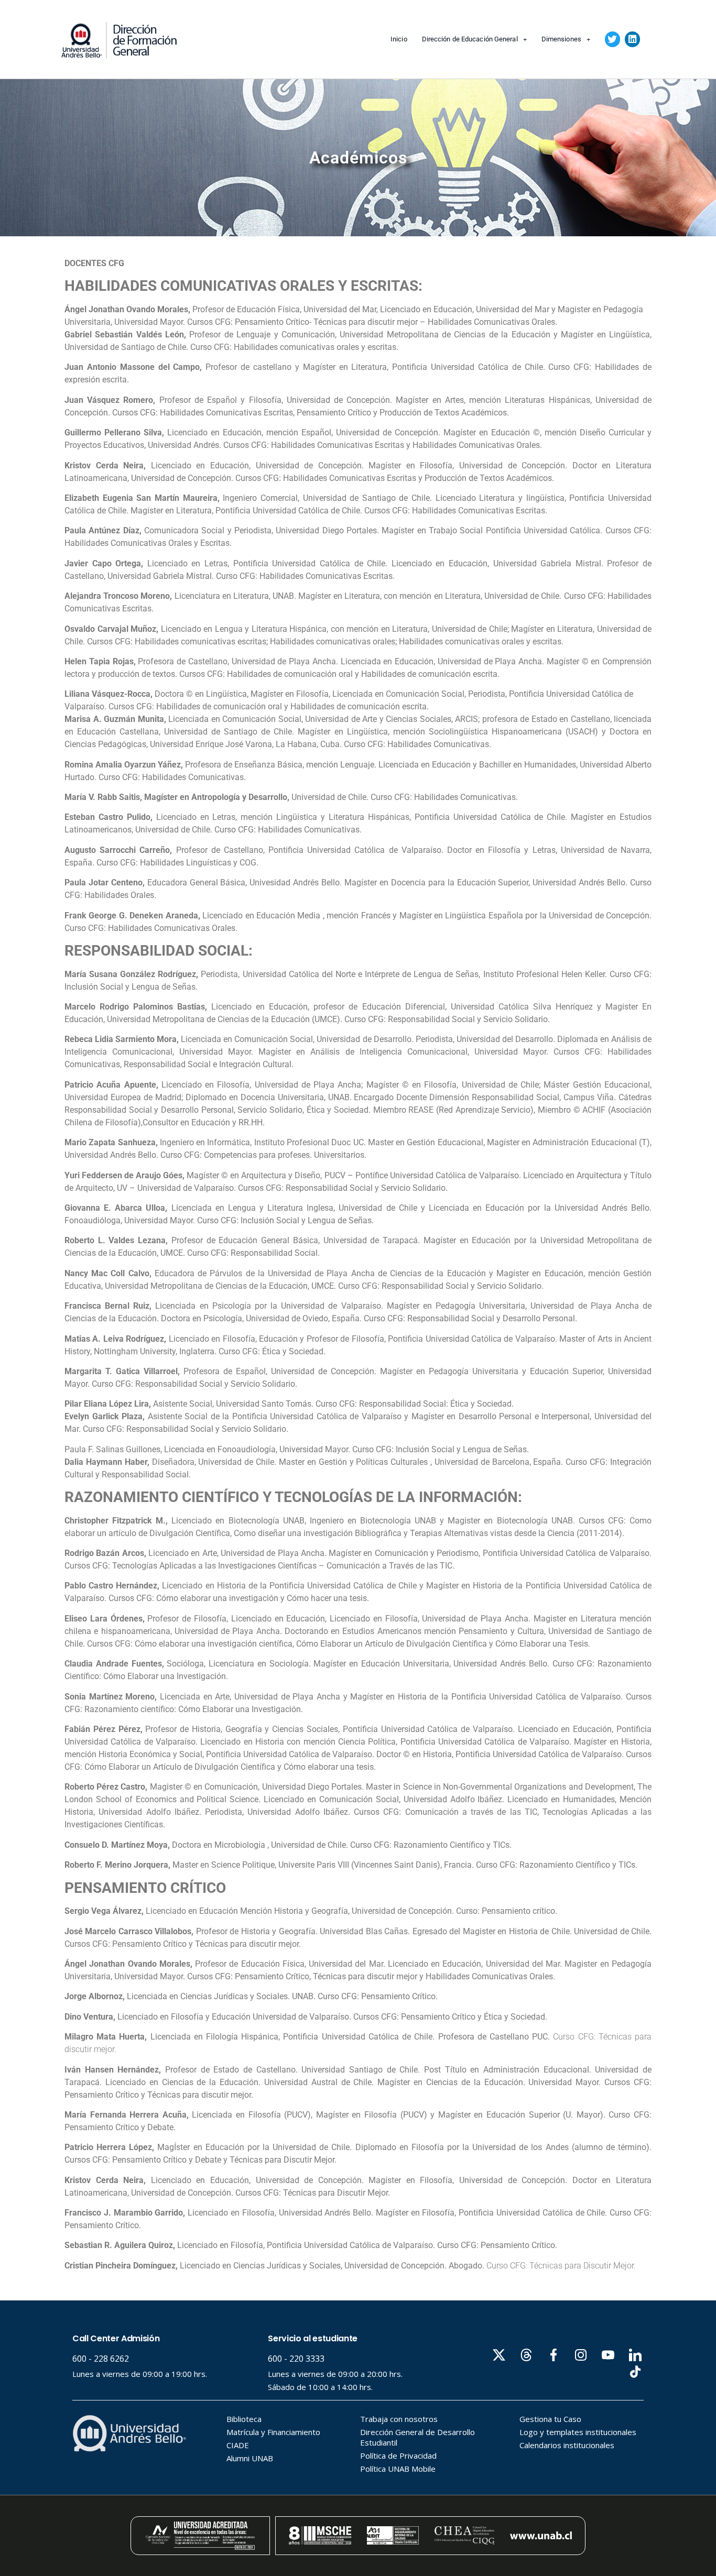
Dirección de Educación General (470, 39)
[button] (612, 39)
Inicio (399, 39)
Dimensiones (561, 39)
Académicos (358, 158)
